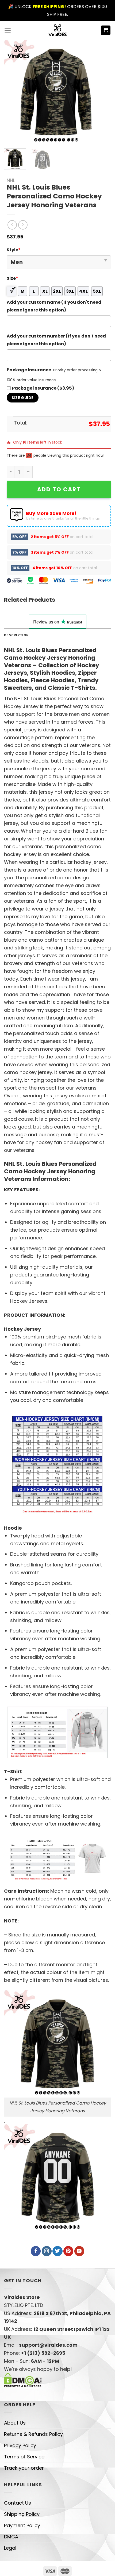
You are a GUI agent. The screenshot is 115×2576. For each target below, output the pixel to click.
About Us (15, 2423)
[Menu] (8, 30)
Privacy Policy (20, 2445)
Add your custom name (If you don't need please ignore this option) (54, 306)
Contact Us (18, 2503)
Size (12, 278)
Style (14, 250)
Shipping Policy (22, 2514)
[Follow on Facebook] (36, 2251)
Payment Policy (22, 2525)
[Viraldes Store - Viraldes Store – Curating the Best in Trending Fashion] (58, 30)
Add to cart (59, 489)
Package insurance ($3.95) (43, 388)
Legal (10, 2548)
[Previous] (13, 92)
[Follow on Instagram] (47, 2251)
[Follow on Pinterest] (68, 2251)
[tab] (57, 635)
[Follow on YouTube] (79, 2251)
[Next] (99, 92)
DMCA (11, 2537)
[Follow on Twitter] (57, 2251)
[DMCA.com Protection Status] (23, 2380)
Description (16, 635)
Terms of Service (24, 2457)
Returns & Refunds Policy (33, 2434)
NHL (11, 180)
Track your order (24, 2468)
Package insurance (29, 370)
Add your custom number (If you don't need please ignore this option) (56, 340)
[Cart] (106, 30)
